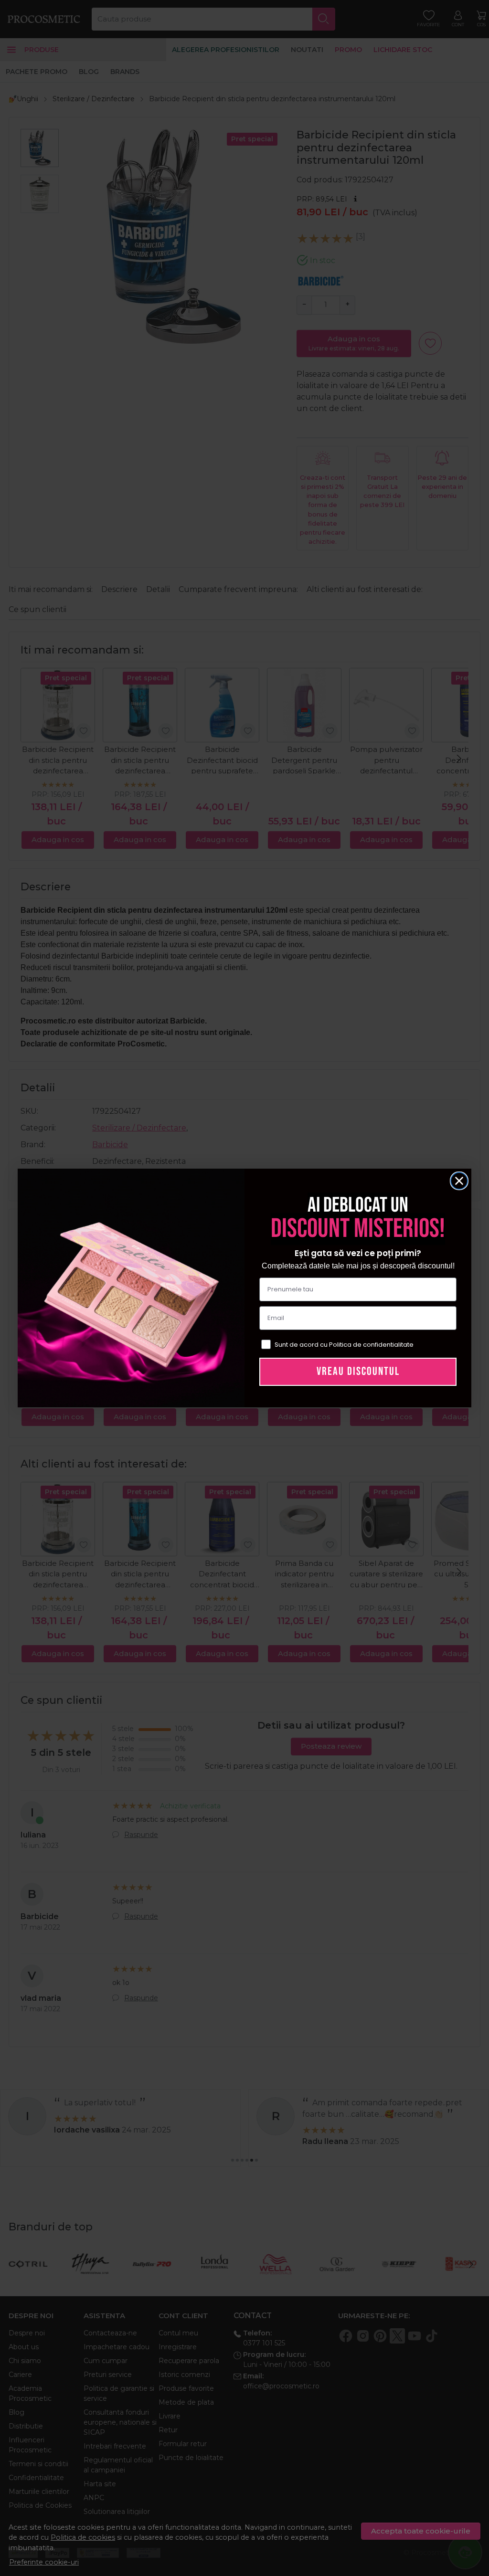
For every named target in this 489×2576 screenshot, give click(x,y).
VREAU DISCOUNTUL (358, 1371)
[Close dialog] (459, 1181)
